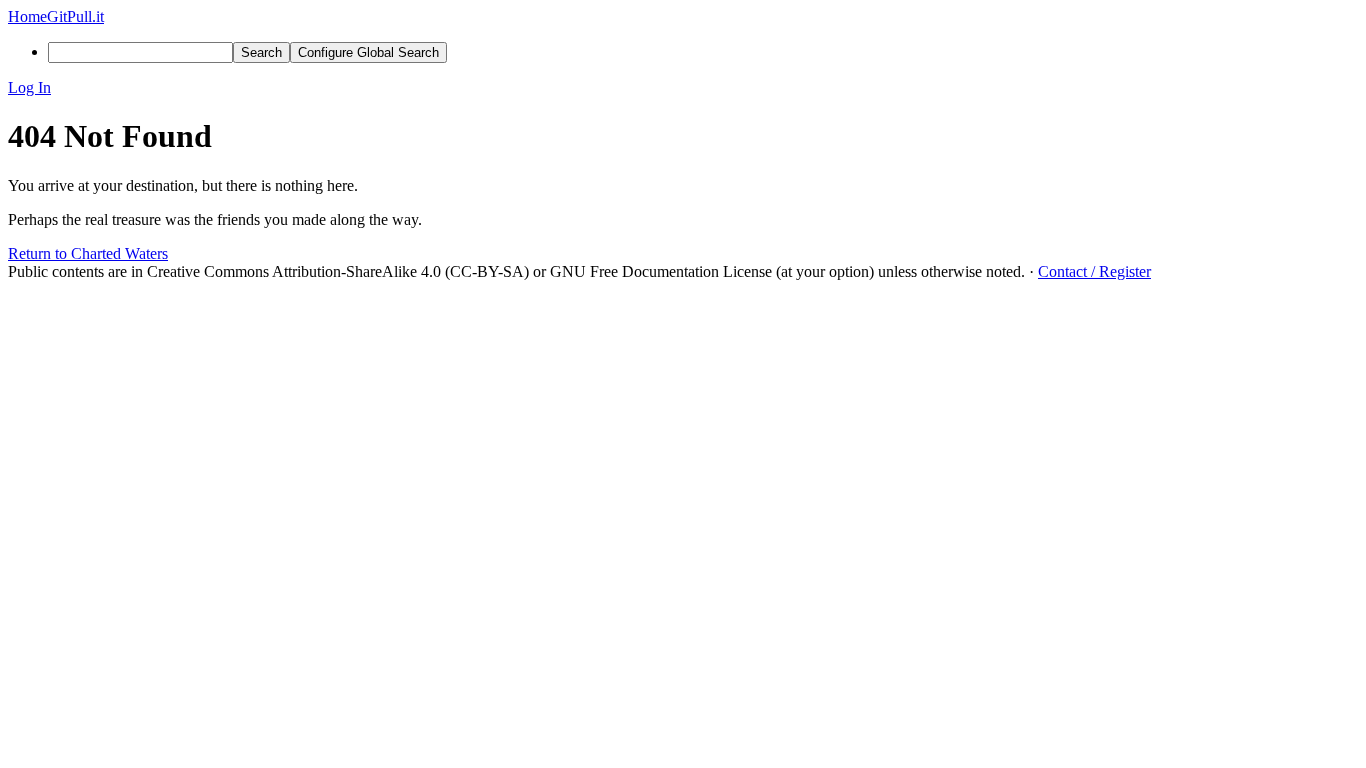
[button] (683, 88)
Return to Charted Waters (88, 253)
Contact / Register (1094, 271)
